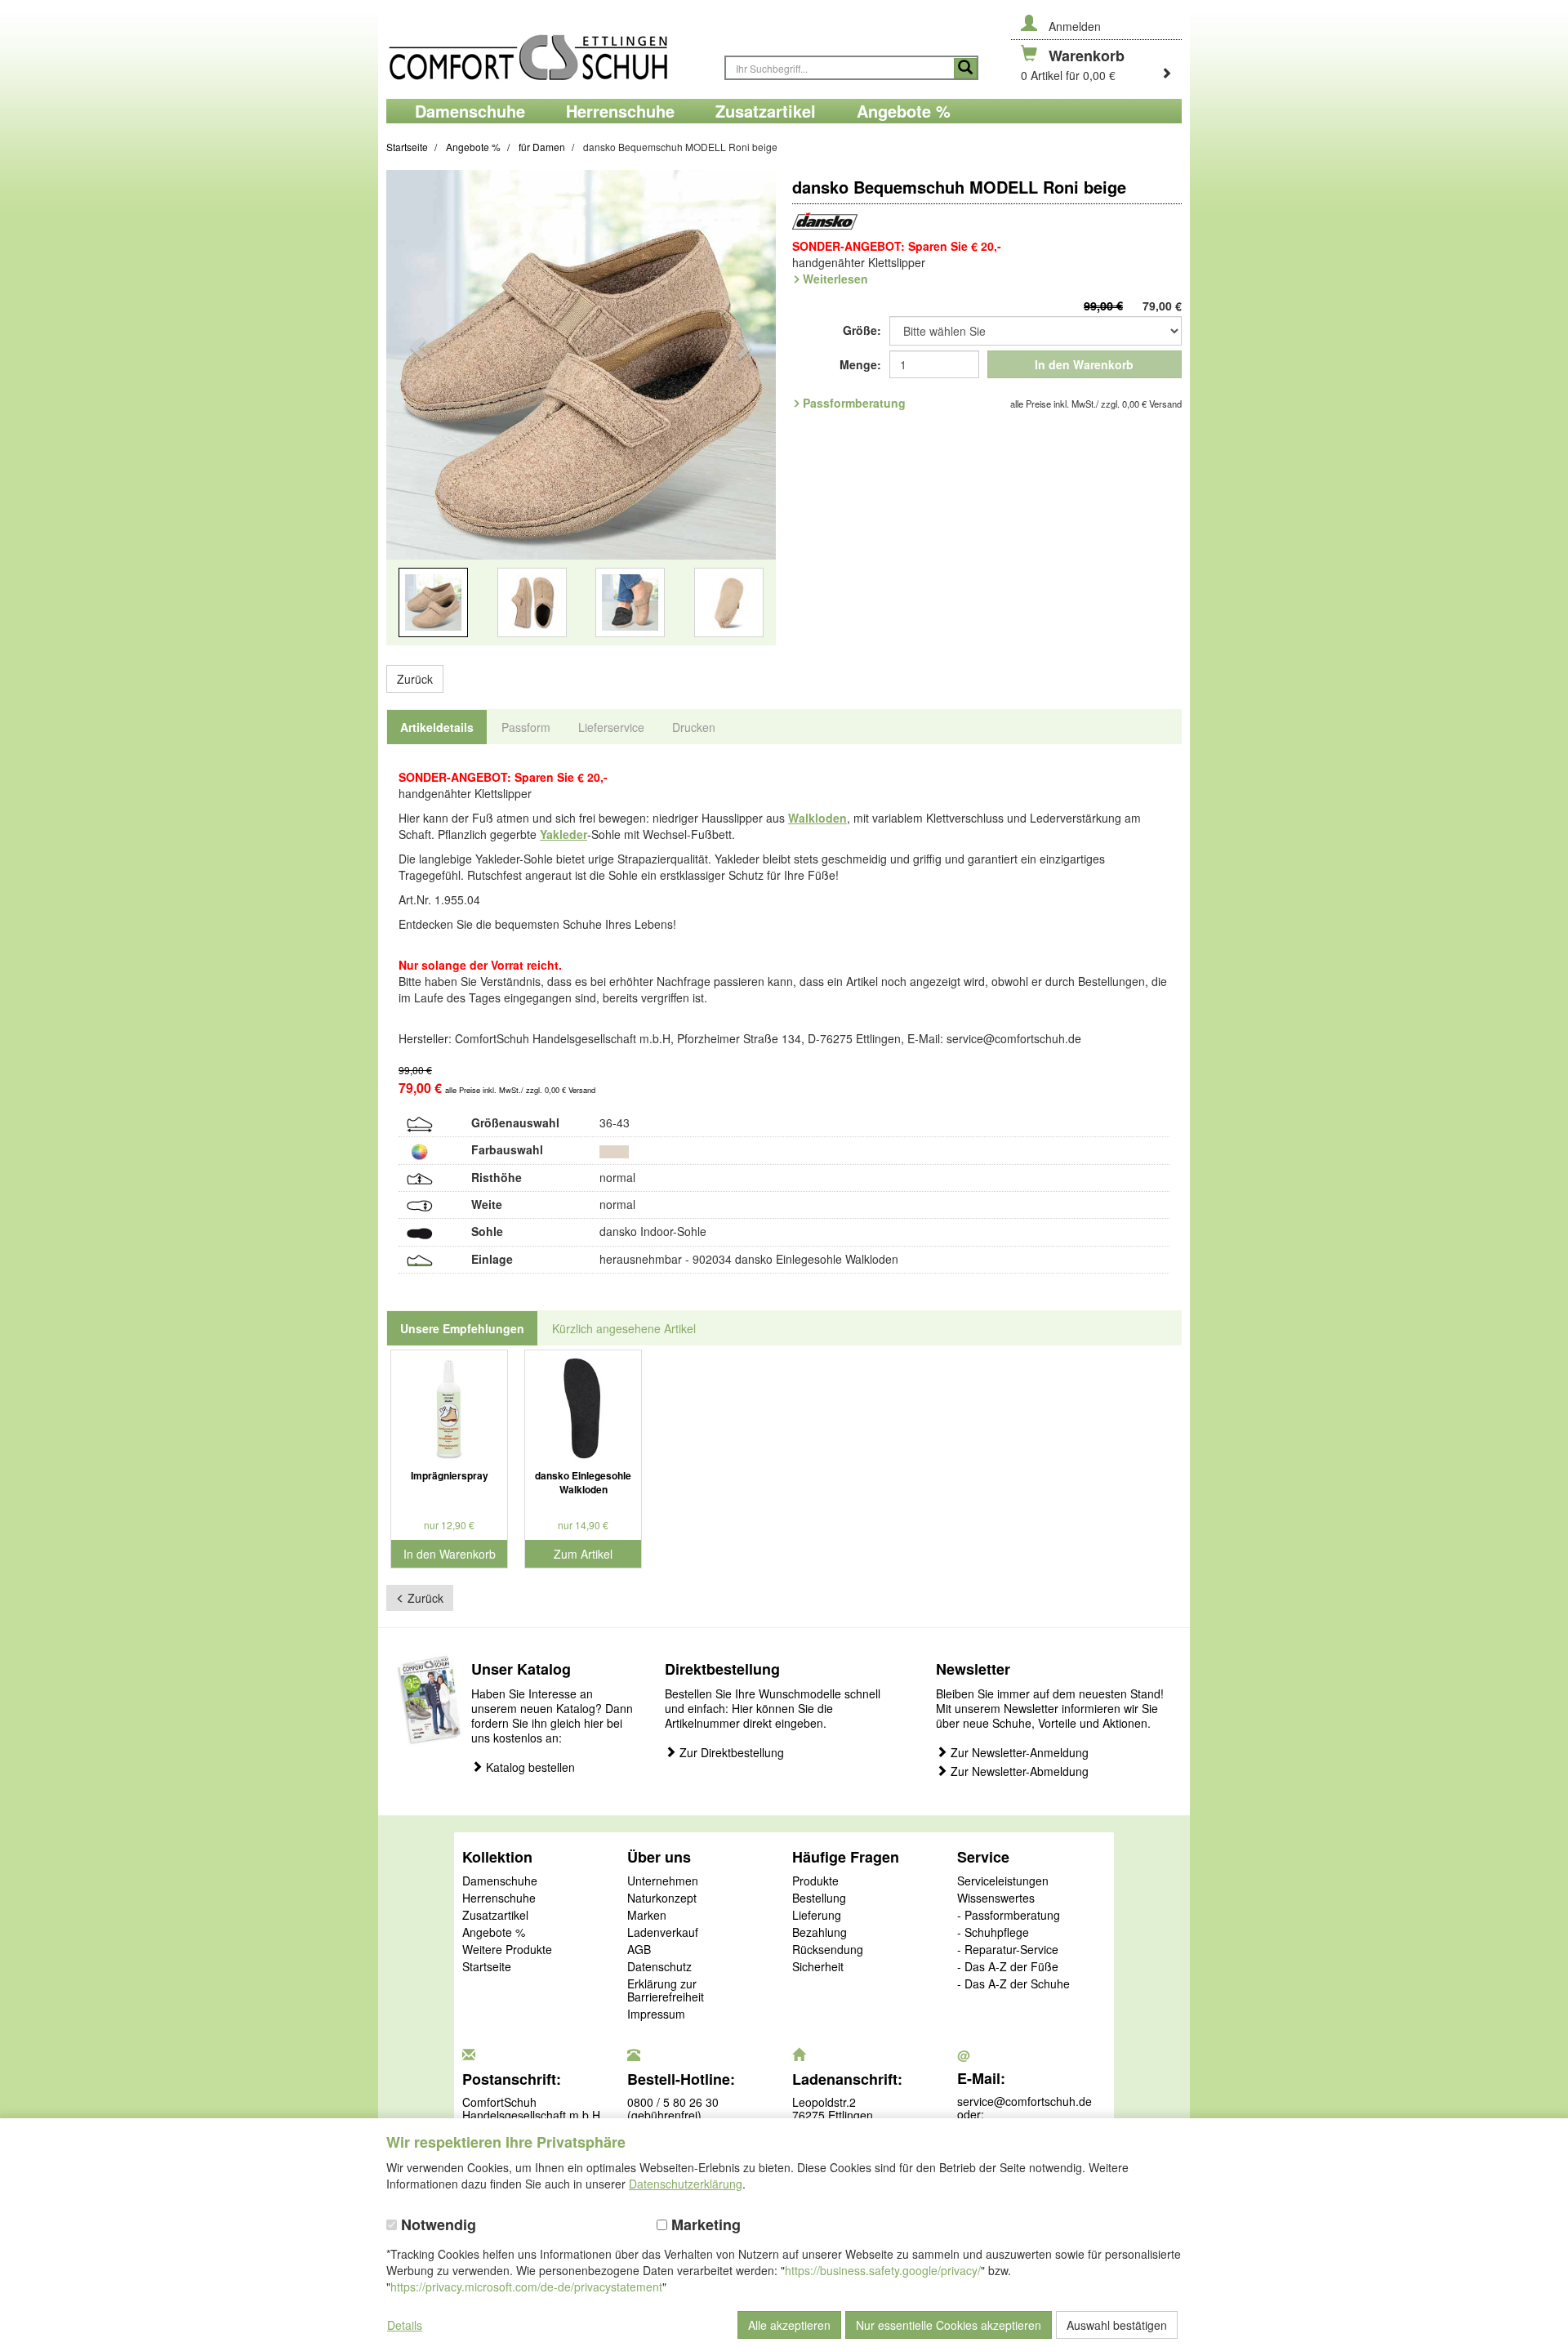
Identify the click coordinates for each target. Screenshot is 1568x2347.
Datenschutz (659, 1967)
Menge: (860, 364)
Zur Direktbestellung (730, 1753)
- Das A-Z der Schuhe (1013, 1984)
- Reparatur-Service (1008, 1950)
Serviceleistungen (1003, 1881)
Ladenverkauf (663, 1933)
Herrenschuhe (499, 1899)
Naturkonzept (662, 1899)
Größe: (862, 330)
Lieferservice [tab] (611, 727)
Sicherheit (818, 1967)
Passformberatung (854, 403)
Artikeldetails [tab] (437, 727)
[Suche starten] (965, 68)
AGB (639, 1950)
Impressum (656, 2015)
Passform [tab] (526, 727)
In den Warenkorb (1084, 364)
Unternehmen (663, 1881)
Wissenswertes (996, 1899)
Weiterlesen (835, 279)
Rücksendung (828, 1950)
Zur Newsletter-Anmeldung (1018, 1753)
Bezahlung (820, 1933)
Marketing (704, 2225)
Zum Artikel (583, 1554)
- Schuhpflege (993, 1933)
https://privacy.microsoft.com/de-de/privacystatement (526, 2287)
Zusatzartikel (495, 1916)
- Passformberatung (1009, 1916)
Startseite (487, 1967)
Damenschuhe (500, 1881)
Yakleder (563, 834)
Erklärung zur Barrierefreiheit (666, 1991)
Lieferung (817, 1916)
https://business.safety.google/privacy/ (883, 2270)
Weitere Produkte (507, 1950)
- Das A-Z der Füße (1008, 1967)
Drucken (694, 727)
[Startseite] (547, 49)
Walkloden (817, 818)
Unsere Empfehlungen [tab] (462, 1328)
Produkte (815, 1881)
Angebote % (494, 1933)
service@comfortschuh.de (1025, 2101)
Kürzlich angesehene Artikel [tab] (624, 1328)
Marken (647, 1916)
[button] (416, 417)
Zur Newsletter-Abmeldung (1018, 1771)
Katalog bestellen (529, 1767)
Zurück (415, 679)
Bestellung (819, 1899)
